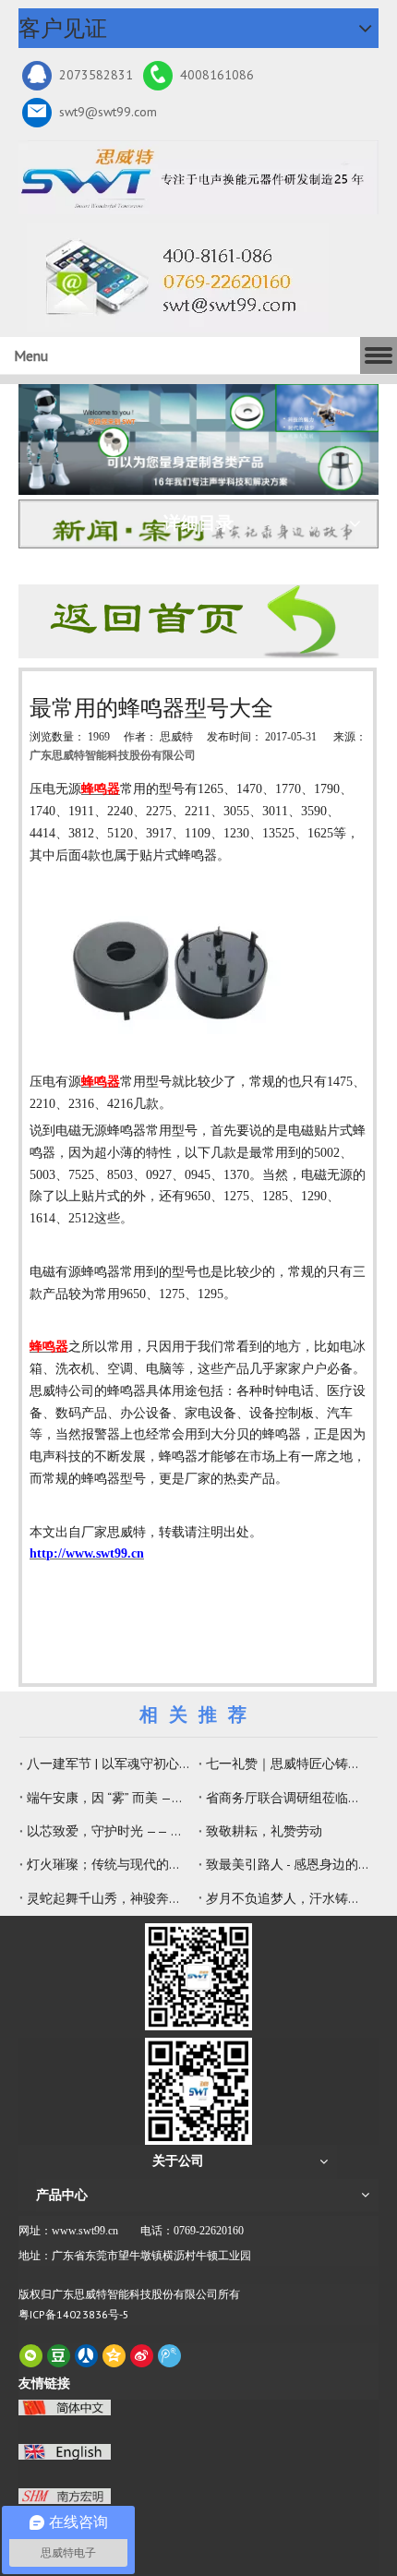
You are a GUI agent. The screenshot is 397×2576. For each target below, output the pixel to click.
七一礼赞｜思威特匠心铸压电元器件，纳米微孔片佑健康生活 (288, 1763)
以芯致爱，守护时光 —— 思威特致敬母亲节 (109, 1831)
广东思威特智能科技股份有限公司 (113, 755)
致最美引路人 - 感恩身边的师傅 (288, 1864)
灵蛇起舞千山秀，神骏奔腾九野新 (109, 1898)
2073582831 (96, 75)
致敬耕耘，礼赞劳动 (264, 1831)
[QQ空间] (114, 2356)
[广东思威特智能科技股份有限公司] (178, 278)
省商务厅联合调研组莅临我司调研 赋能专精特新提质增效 (288, 1798)
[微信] (31, 2356)
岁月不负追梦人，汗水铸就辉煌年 (288, 1898)
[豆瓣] (59, 2356)
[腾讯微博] (169, 2356)
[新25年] (198, 177)
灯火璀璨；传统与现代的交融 (109, 1864)
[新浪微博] (142, 2356)
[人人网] (86, 2356)
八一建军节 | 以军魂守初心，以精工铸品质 (109, 1763)
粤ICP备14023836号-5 (74, 2314)
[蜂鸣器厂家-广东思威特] (198, 621)
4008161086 (217, 75)
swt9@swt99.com (108, 112)
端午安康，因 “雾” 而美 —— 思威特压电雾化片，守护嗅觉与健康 (109, 1798)
